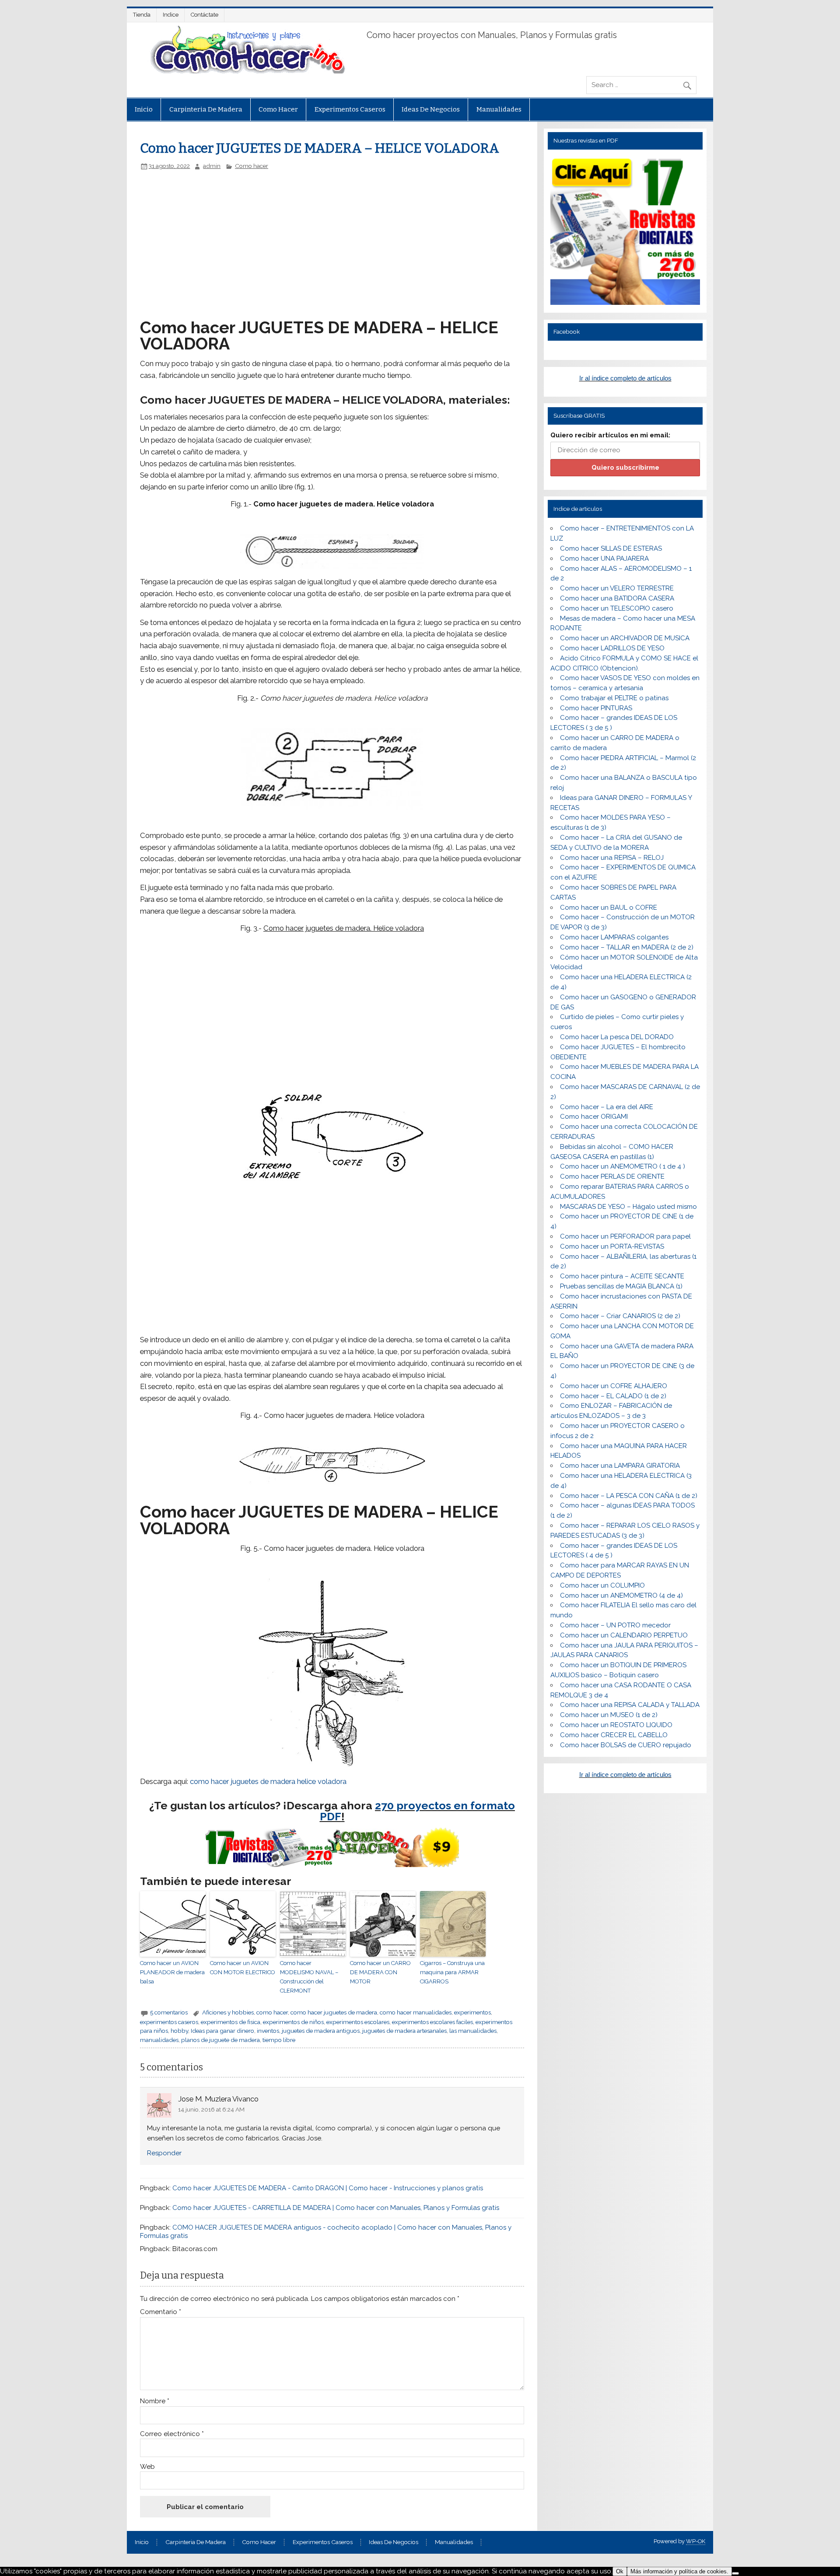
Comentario (161, 2312)
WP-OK (696, 2541)
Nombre (155, 2401)
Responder (164, 2153)
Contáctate (205, 15)
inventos (268, 2031)
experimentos (472, 2012)
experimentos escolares (358, 2022)
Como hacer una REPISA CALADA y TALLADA (630, 1705)
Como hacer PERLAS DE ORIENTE (612, 1176)
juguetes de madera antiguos (321, 2031)
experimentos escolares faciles (432, 2022)
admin (212, 166)
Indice (171, 15)
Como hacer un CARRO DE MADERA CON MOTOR (380, 1972)
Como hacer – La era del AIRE (607, 1107)
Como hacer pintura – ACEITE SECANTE (622, 1276)
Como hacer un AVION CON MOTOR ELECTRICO (243, 1968)
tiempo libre (279, 2040)
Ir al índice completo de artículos (625, 378)
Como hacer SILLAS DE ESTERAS (611, 548)
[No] (735, 2573)
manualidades (159, 2040)
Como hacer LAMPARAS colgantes (614, 937)
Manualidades (499, 109)
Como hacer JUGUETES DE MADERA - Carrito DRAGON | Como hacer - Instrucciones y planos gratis (328, 2188)
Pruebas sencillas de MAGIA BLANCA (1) (621, 1286)
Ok (620, 2571)
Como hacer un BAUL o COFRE (609, 908)
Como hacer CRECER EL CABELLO (614, 1735)
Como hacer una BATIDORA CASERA (617, 598)
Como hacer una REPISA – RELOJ (612, 858)
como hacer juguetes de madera (334, 2012)
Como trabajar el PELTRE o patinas (614, 698)
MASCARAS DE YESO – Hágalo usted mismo (628, 1207)
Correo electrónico (172, 2434)
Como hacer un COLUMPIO (602, 1585)
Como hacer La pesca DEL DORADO (617, 1037)
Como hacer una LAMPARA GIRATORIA (620, 1466)
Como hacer (278, 109)
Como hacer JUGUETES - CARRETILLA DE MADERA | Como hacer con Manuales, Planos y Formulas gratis (336, 2208)
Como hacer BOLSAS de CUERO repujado (626, 1745)
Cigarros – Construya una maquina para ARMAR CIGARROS (452, 1972)
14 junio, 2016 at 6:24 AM (211, 2109)
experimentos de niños (293, 2022)
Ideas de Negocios (431, 109)
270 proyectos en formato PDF (418, 1811)
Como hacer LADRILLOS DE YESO (612, 648)
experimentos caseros (169, 2022)
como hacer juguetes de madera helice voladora (268, 1781)
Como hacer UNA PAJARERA (604, 558)
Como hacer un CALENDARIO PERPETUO (624, 1635)
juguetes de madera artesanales (404, 2031)
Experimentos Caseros (350, 109)
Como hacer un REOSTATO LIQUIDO (616, 1725)
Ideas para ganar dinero (222, 2031)
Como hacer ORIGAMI (594, 1117)
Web (147, 2467)
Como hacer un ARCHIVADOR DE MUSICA (625, 638)
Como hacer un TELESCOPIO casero (617, 608)
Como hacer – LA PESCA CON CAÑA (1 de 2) (629, 1496)
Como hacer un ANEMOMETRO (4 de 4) (621, 1595)
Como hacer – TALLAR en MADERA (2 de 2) (627, 947)
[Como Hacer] (246, 71)
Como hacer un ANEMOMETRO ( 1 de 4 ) (623, 1166)
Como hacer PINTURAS (596, 708)
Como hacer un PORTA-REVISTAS (612, 1246)
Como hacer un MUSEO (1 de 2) (609, 1715)
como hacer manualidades (416, 2012)
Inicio (144, 109)
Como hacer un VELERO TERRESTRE (617, 588)
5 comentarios (169, 2012)
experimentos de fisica (231, 2022)
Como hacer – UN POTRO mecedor (615, 1625)
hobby (179, 2031)
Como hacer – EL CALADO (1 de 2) (613, 1396)
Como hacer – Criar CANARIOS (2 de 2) (620, 1316)
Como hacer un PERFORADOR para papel (625, 1236)
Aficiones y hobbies (228, 2012)
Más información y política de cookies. (679, 2571)
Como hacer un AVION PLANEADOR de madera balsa (172, 1972)
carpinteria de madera (206, 109)
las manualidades (473, 2031)
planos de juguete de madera (220, 2040)
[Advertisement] (287, 235)
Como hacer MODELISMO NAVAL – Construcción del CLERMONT (309, 1977)
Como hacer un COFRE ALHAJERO (614, 1386)
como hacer (272, 2012)
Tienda (142, 15)
